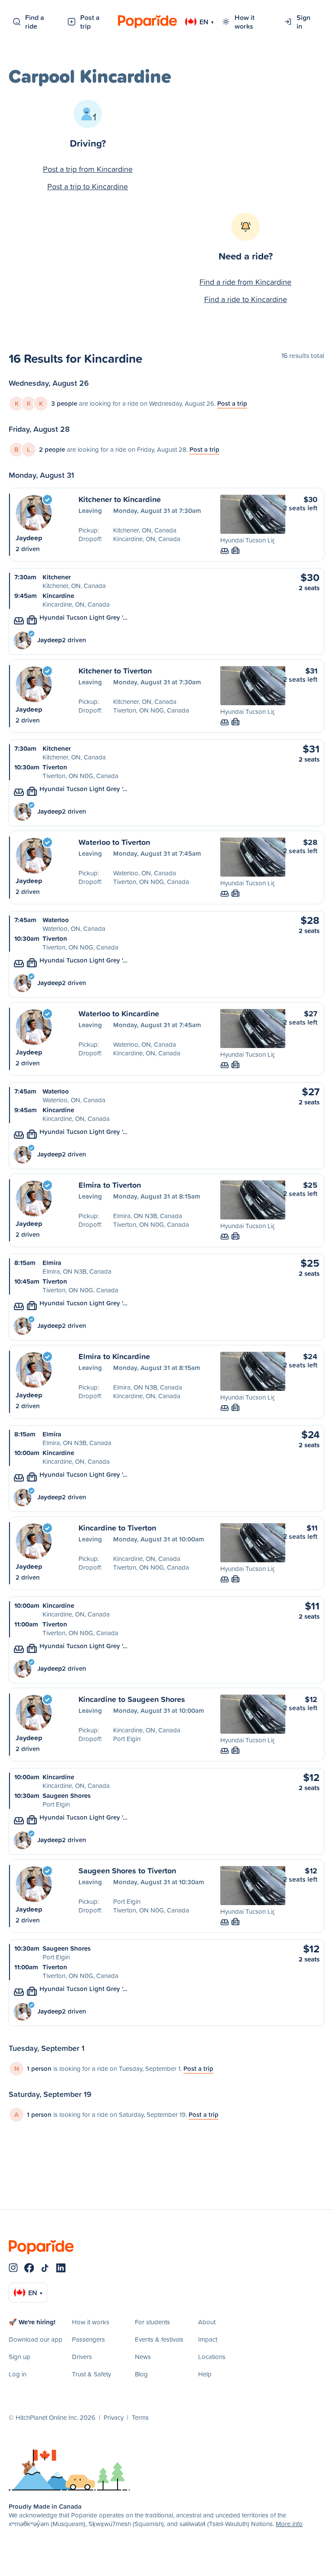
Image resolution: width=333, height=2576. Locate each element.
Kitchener (57, 577)
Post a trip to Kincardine (88, 186)
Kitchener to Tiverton (115, 670)
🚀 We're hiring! (32, 2322)
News (143, 2357)
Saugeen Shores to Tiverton (127, 1870)
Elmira (52, 1263)
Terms (140, 2417)
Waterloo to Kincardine (119, 1013)
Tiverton (55, 767)
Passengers (88, 2339)
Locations (212, 2357)
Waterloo (56, 920)
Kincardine (58, 596)
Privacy (114, 2417)
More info (289, 2524)
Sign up (20, 2357)
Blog (141, 2374)
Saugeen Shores (67, 1796)
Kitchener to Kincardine (120, 499)
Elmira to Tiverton (110, 1185)
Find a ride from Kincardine (245, 282)
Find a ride (35, 22)
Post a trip (90, 22)
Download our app (36, 2339)
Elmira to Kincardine (114, 1356)
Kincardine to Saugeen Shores (132, 1699)
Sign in (304, 22)
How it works (245, 22)
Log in (18, 2374)
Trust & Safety (91, 2374)
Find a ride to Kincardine (246, 299)
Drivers (82, 2357)
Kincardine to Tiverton (117, 1528)
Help (205, 2374)
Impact (208, 2339)
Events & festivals (159, 2339)
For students (152, 2322)
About (207, 2322)
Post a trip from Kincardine (88, 169)
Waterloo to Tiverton (114, 842)
